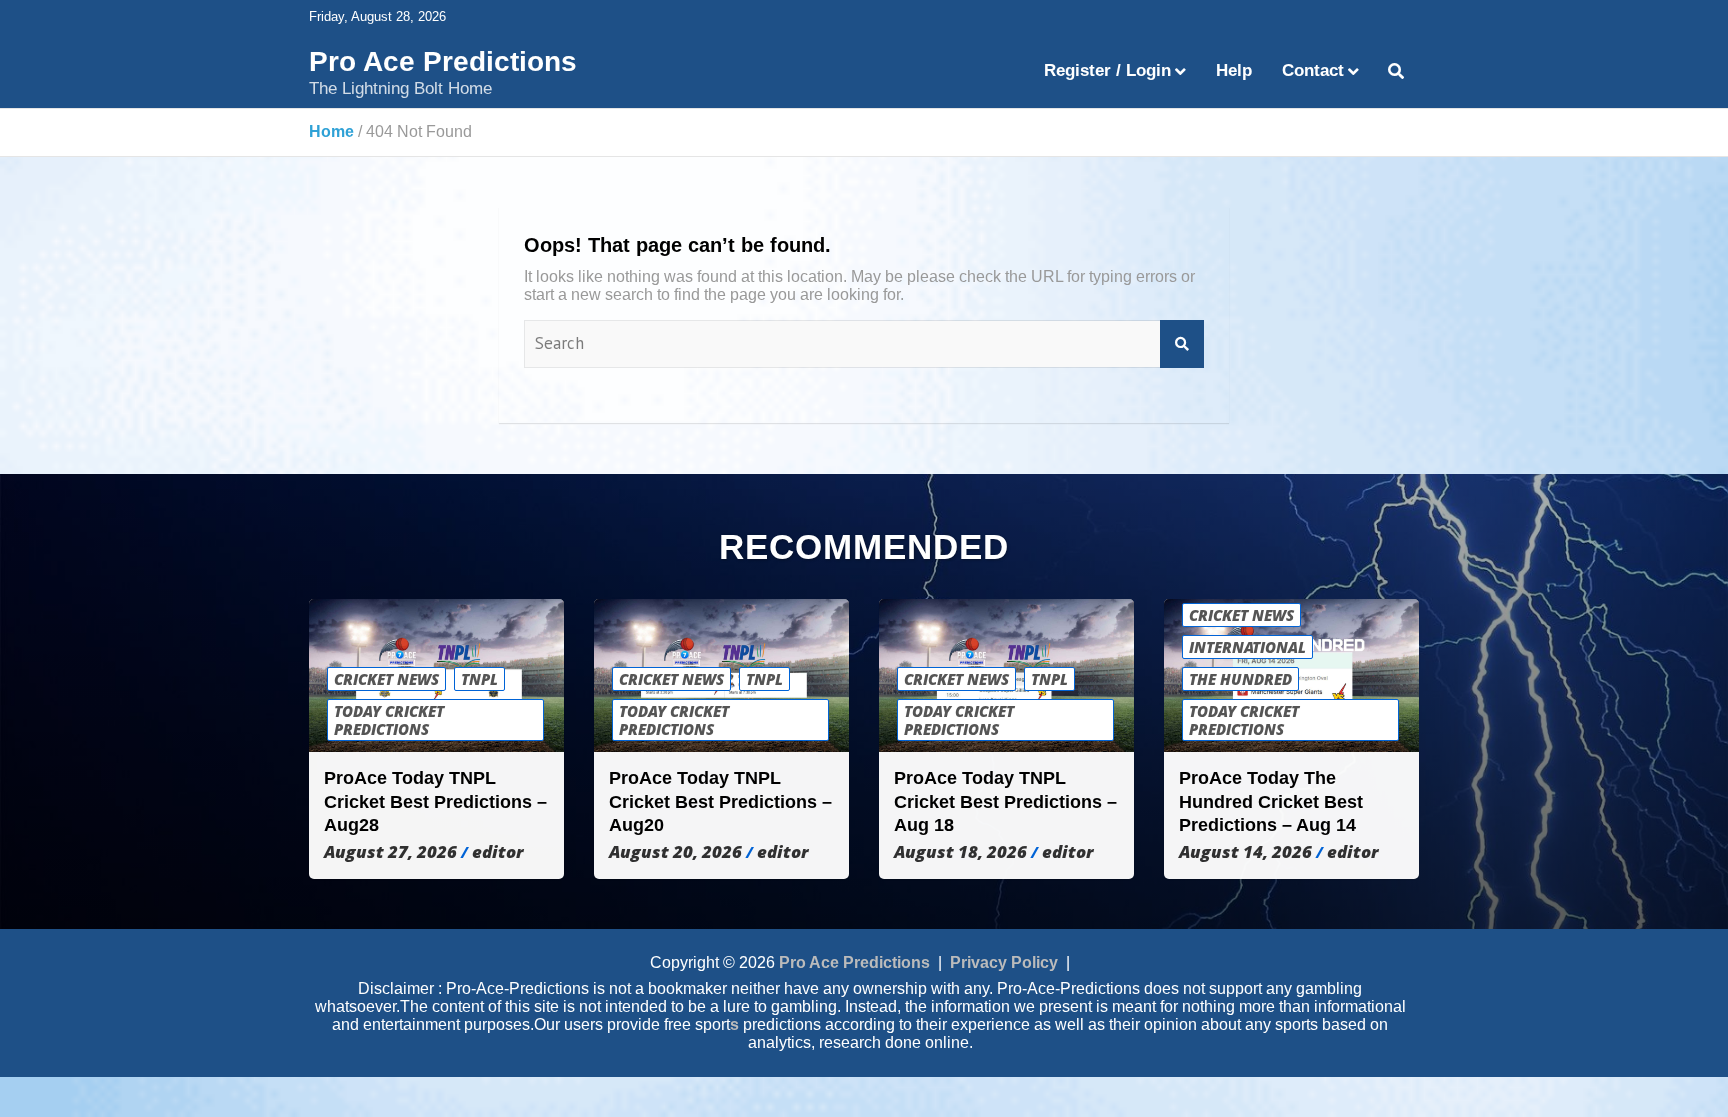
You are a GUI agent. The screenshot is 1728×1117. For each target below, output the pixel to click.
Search (1182, 344)
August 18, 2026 (960, 852)
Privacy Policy (1004, 962)
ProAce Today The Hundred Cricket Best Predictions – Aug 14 (1271, 801)
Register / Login (1107, 70)
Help (1234, 70)
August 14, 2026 (1245, 852)
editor (497, 852)
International (1247, 647)
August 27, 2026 (390, 852)
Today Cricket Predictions (389, 720)
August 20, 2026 (675, 852)
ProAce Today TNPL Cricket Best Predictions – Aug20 (720, 801)
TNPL (479, 679)
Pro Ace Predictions (443, 61)
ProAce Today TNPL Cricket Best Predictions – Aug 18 (1005, 801)
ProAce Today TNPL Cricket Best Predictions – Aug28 (435, 801)
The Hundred (1240, 679)
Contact (1313, 70)
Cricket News (386, 679)
